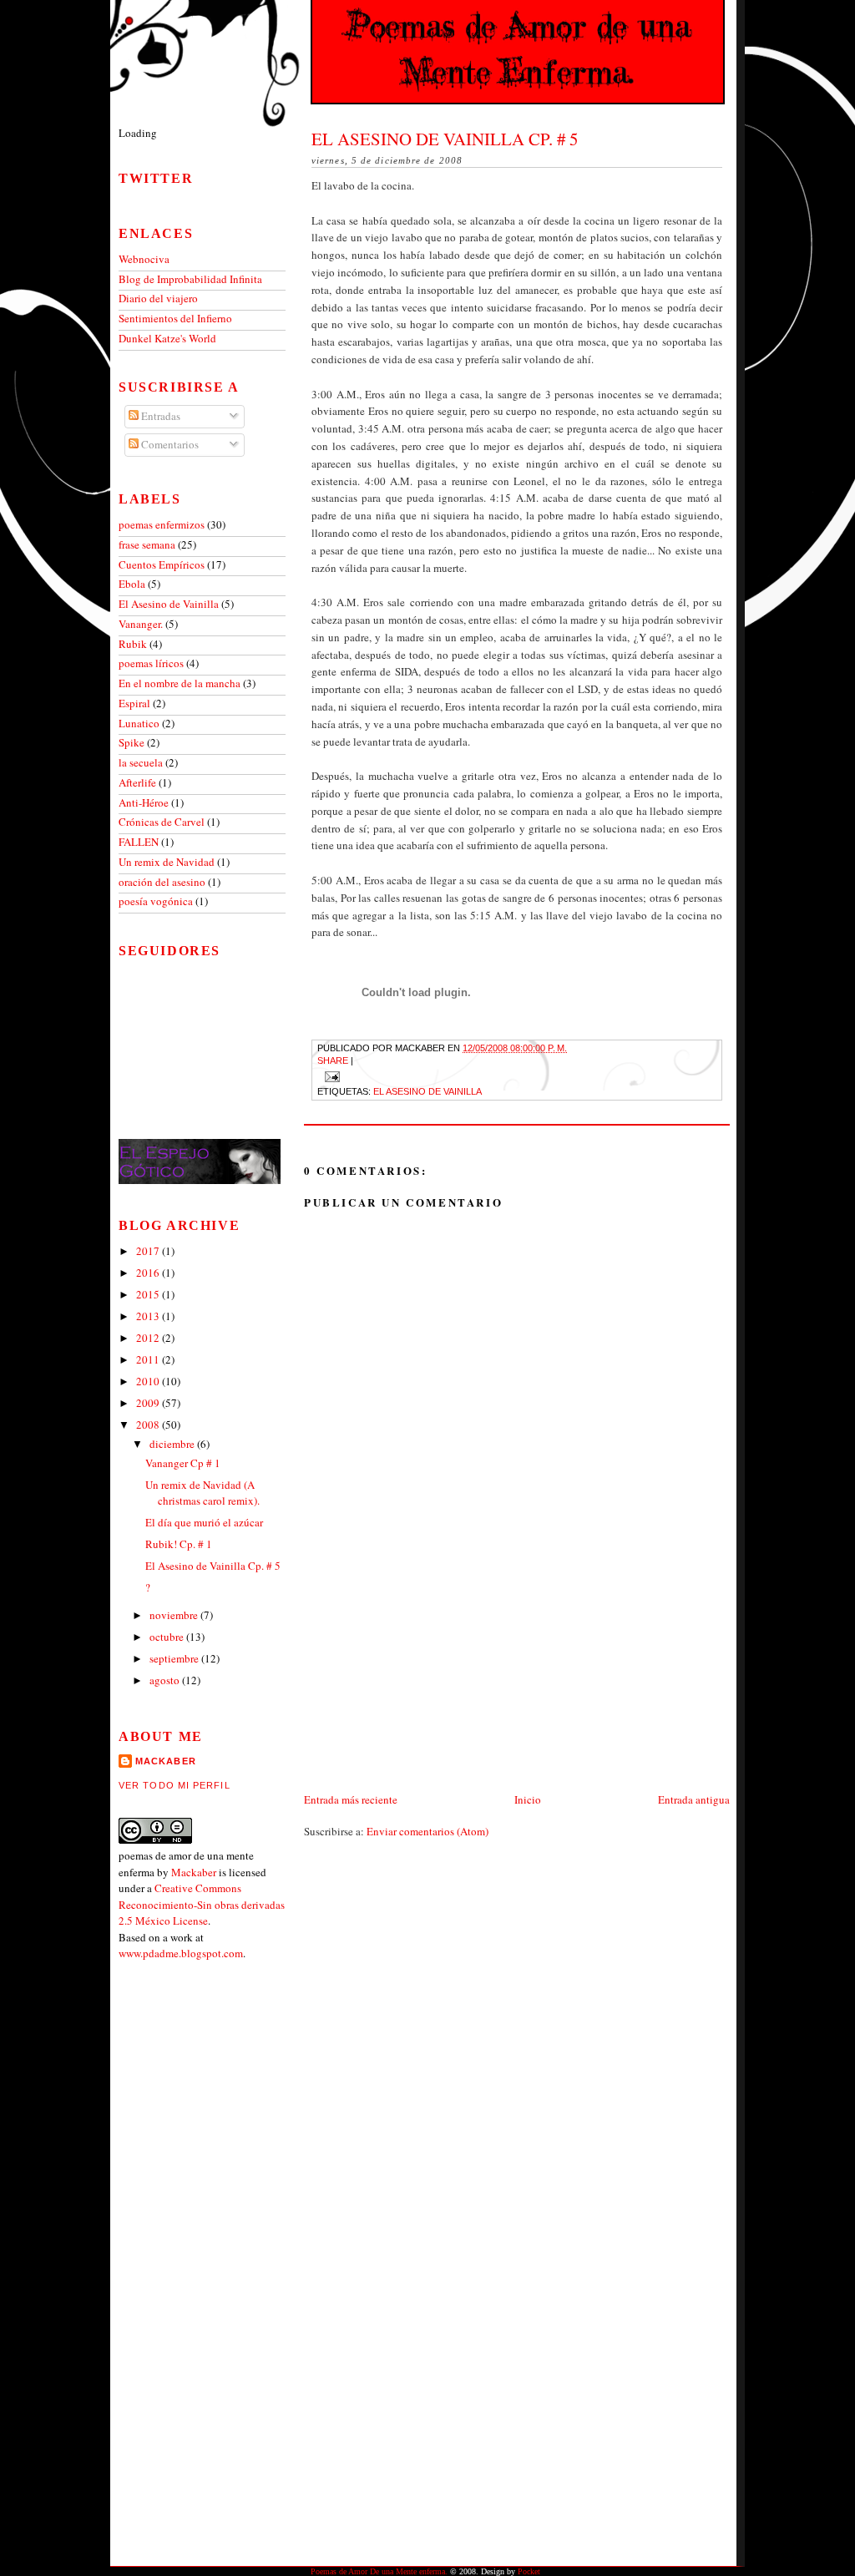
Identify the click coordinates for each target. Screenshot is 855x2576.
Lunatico (140, 723)
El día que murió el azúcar (204, 1522)
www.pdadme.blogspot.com (181, 1953)
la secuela (142, 762)
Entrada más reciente (351, 1799)
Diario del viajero (158, 298)
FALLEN (140, 842)
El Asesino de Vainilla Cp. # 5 (445, 139)
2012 (149, 1338)
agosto (166, 1680)
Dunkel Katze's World (167, 338)
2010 (149, 1381)
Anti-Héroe (145, 802)
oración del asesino (163, 882)
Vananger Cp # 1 (183, 1463)
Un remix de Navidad (168, 862)
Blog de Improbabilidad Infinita (190, 279)
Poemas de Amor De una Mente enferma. (379, 2571)
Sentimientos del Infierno (175, 318)
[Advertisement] (429, 1673)
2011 (149, 1359)
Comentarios (169, 444)
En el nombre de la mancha (181, 683)
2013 (149, 1316)
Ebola (133, 584)
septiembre (175, 1658)
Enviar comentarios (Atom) (427, 1831)
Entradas (159, 416)
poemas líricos (152, 663)
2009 (149, 1403)
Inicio (528, 1799)
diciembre (173, 1444)
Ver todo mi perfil (175, 1785)
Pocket (529, 2571)
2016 (149, 1273)
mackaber (166, 1761)
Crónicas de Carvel (163, 822)
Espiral (136, 703)
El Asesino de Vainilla (427, 1091)
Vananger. (142, 624)
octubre (168, 1637)
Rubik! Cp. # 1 (179, 1544)
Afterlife (139, 782)
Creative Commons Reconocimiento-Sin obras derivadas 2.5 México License (202, 1904)
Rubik (134, 644)
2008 (149, 1425)
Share (333, 1060)
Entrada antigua (694, 1799)
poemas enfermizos (163, 524)
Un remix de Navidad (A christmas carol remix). (202, 1493)
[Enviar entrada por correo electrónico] (330, 1075)
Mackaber (194, 1872)
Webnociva (144, 259)
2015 (149, 1294)
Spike (133, 742)
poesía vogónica (157, 901)
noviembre (175, 1615)
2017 (149, 1251)
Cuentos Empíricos (163, 564)
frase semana (148, 544)
